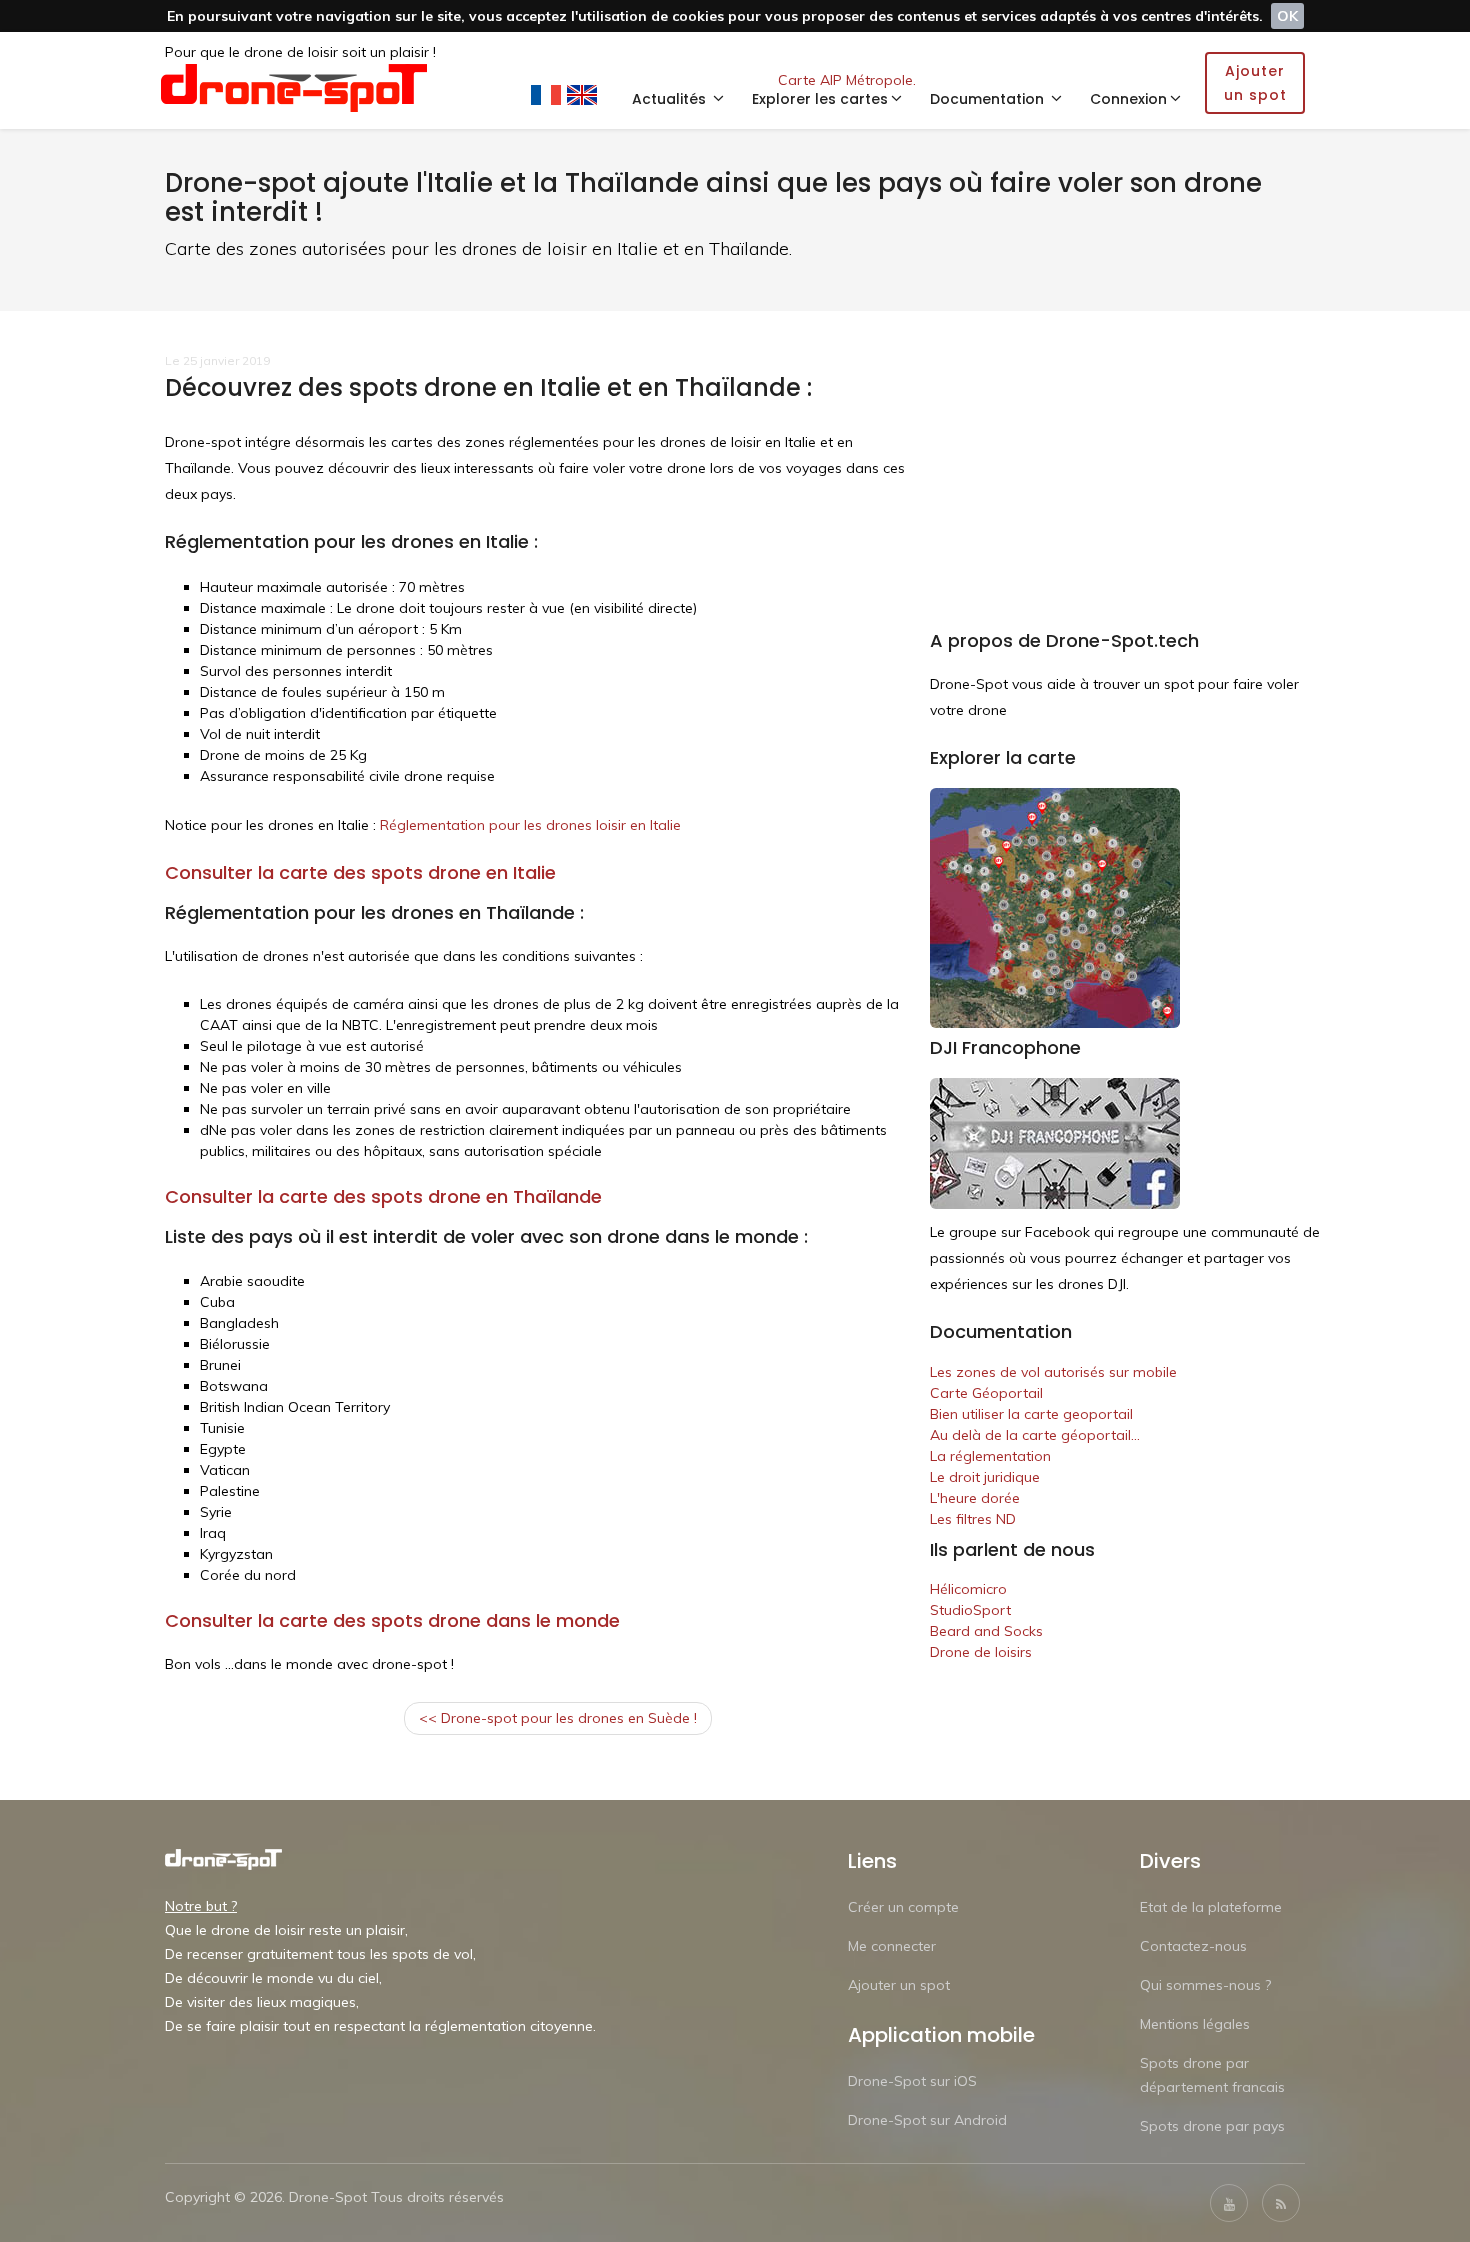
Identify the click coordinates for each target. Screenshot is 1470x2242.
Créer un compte (903, 1907)
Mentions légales (1195, 2024)
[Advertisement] (1125, 491)
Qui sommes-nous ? (1205, 1985)
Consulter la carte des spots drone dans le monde (392, 1620)
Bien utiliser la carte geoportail (1031, 1414)
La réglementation (990, 1456)
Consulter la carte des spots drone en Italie (360, 872)
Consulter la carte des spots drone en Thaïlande (383, 1196)
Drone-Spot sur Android (927, 2120)
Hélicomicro (968, 1589)
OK (1287, 16)
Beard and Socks (986, 1631)
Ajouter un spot (899, 1985)
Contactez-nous (1193, 1946)
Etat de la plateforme (1211, 1907)
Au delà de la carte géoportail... (1035, 1435)
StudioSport (970, 1610)
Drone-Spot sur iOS (912, 2081)
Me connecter (892, 1946)
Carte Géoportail (986, 1393)
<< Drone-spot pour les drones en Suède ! (558, 1718)
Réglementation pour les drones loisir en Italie (530, 825)
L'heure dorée (975, 1498)
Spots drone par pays (1212, 2126)
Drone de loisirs (981, 1652)
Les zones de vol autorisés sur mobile (1053, 1372)
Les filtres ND (973, 1519)
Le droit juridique (985, 1477)
